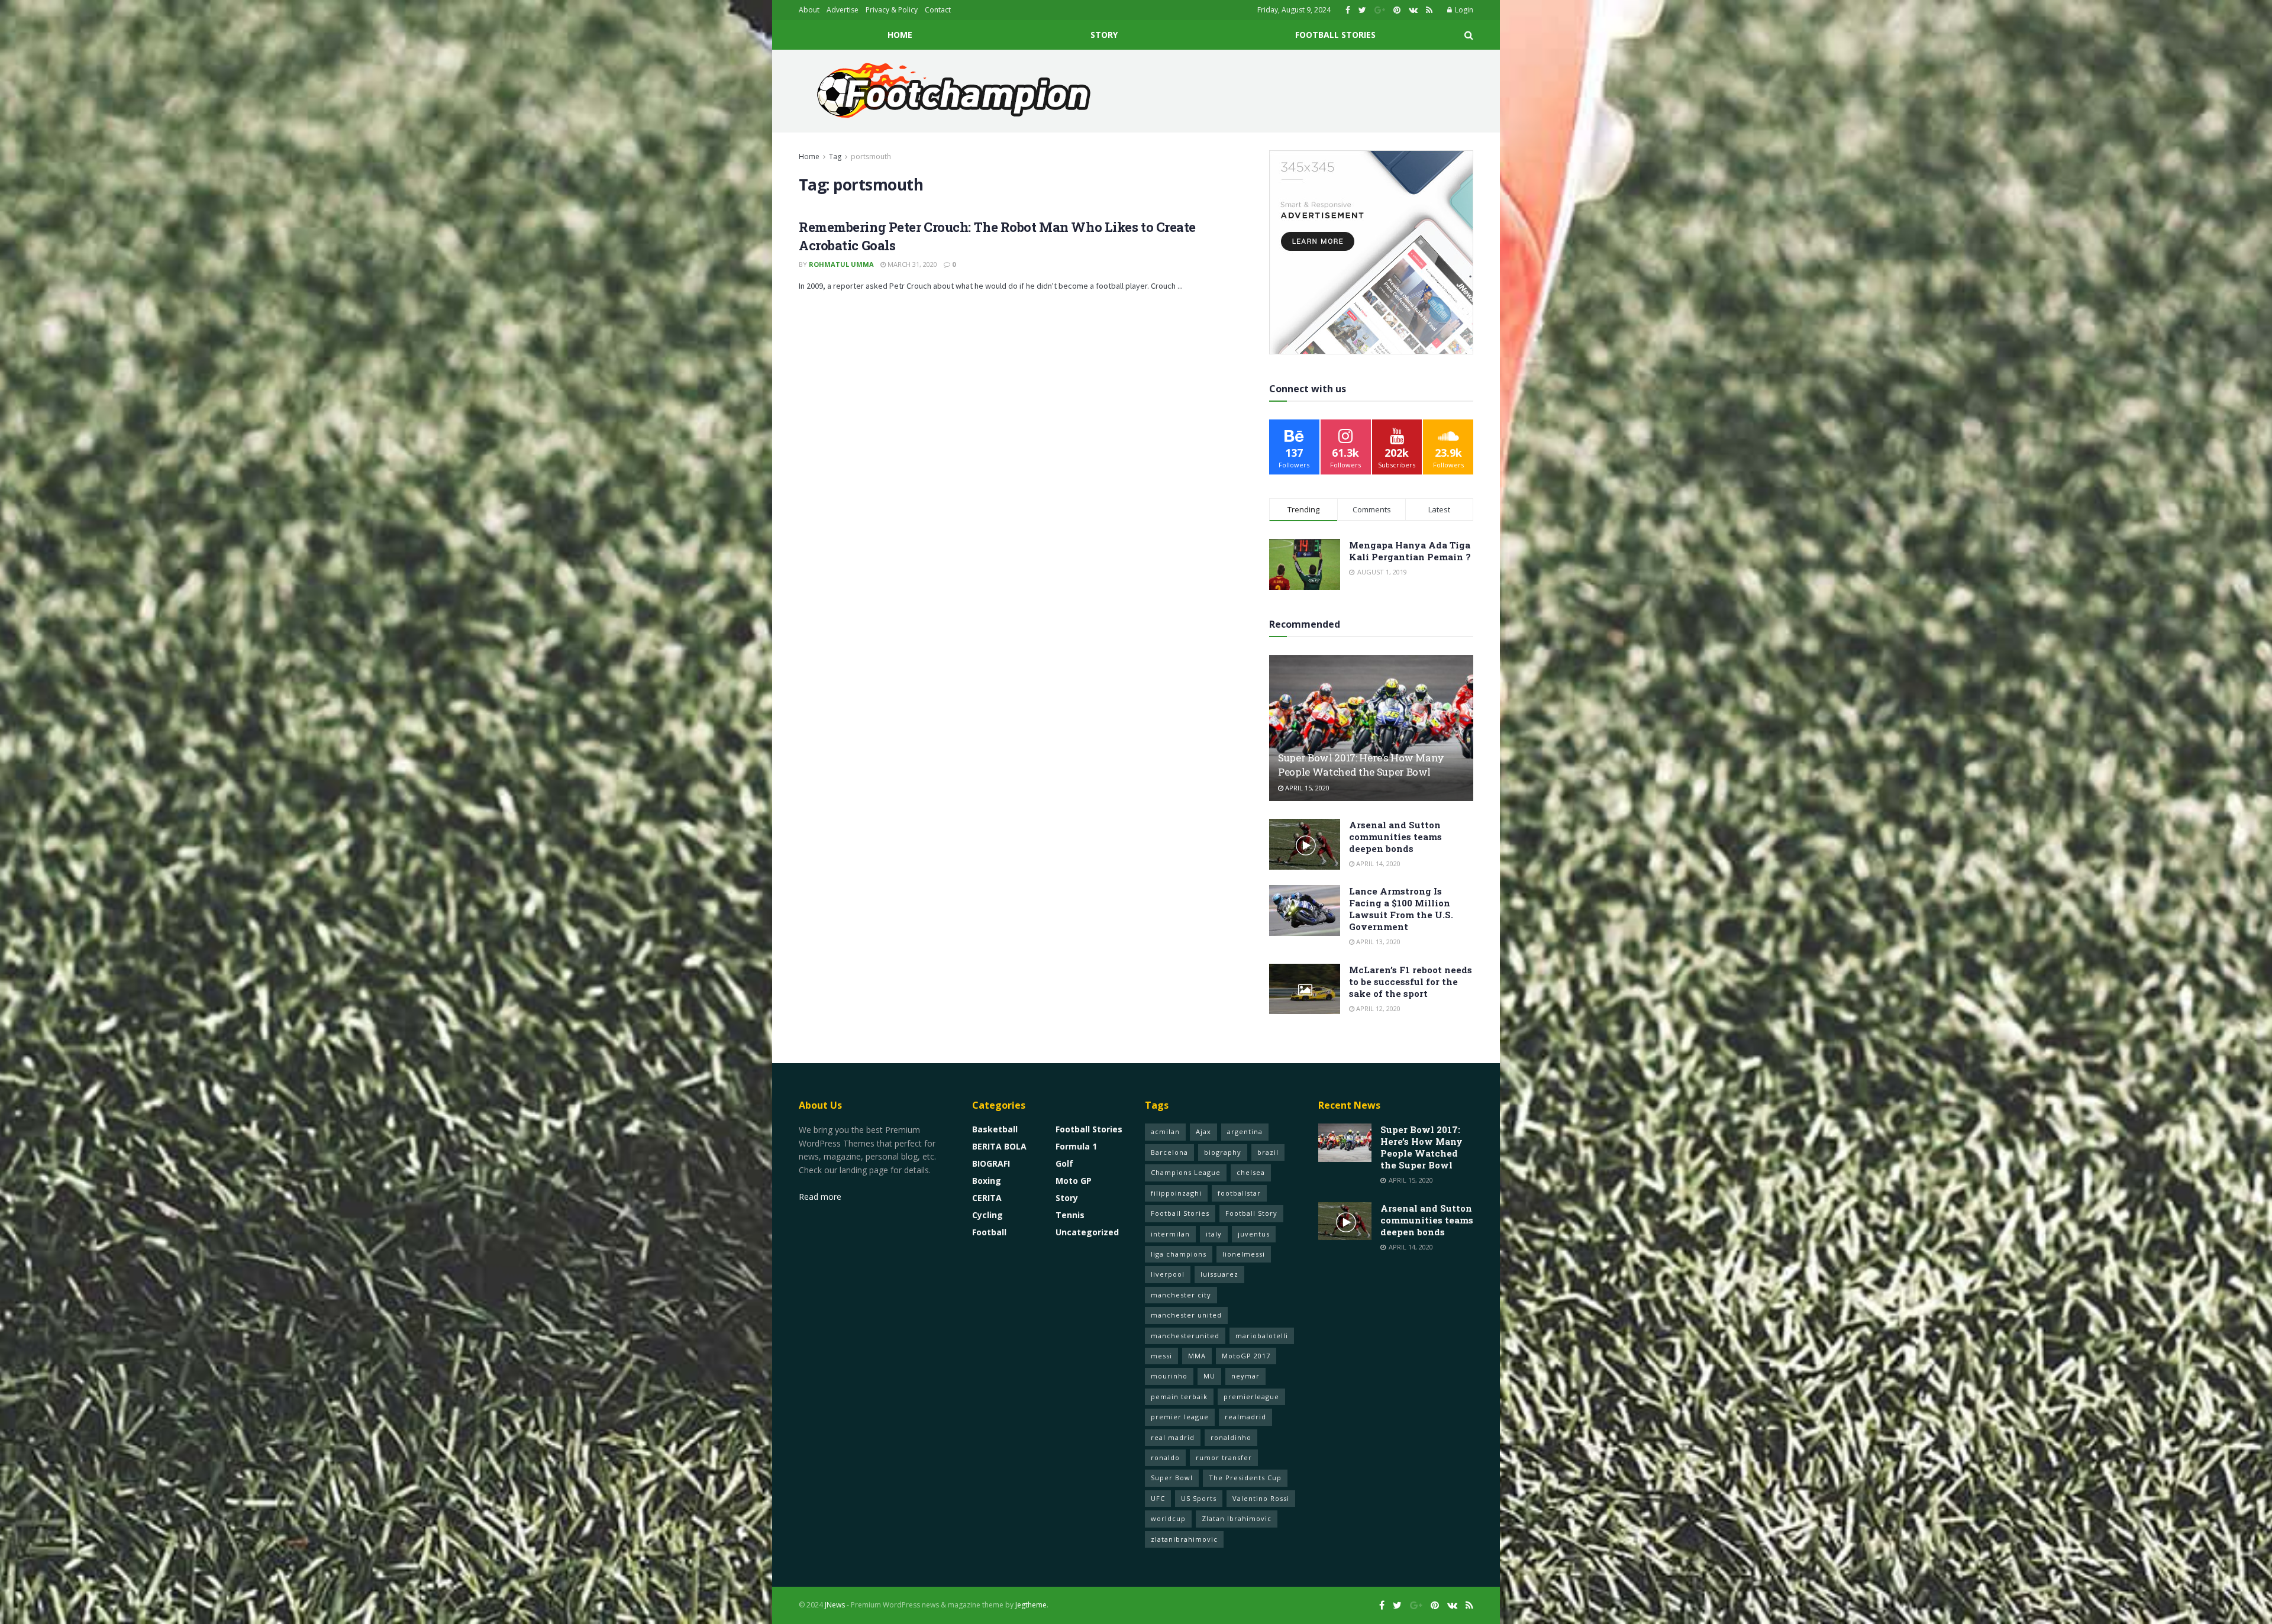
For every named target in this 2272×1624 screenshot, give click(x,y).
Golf (1064, 1163)
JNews (835, 1605)
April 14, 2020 (1377, 863)
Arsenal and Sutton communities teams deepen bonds (1395, 837)
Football (989, 1232)
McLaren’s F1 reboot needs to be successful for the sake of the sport (1411, 981)
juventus (1254, 1234)
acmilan (1165, 1131)
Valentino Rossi (1261, 1498)
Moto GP (1074, 1181)
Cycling (987, 1215)
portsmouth (871, 156)
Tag (835, 156)
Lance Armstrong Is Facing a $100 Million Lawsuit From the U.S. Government (1401, 909)
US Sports (1199, 1498)
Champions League (1186, 1172)
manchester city (1181, 1295)
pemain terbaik (1179, 1397)
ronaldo (1165, 1457)
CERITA (987, 1198)
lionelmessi (1244, 1254)
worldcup (1168, 1518)
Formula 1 (1076, 1146)
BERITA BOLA (999, 1146)
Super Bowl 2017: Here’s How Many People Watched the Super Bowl (1361, 765)
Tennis (1070, 1215)
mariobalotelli (1262, 1336)
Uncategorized (1087, 1232)
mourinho (1169, 1376)
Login (1463, 10)
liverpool (1168, 1274)
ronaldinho (1231, 1437)
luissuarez (1219, 1274)
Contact (938, 10)
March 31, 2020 (911, 264)
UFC (1158, 1498)
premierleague (1251, 1397)
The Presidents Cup (1245, 1478)
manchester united (1186, 1315)
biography (1223, 1152)
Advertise (843, 10)
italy (1214, 1234)
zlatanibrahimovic (1184, 1539)
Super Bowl (1172, 1478)
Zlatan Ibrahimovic (1237, 1518)
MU (1209, 1376)
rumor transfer (1224, 1457)
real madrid (1173, 1437)
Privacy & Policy (892, 10)
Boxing (987, 1181)
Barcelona (1169, 1152)
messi (1161, 1356)
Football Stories (1335, 35)
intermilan (1170, 1234)
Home (900, 35)
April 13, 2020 (1377, 942)
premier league (1180, 1417)
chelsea (1251, 1172)
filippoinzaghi (1176, 1193)
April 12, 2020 (1377, 1008)
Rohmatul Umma (841, 264)
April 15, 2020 (1306, 788)
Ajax (1203, 1131)
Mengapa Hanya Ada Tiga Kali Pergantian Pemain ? (1410, 551)
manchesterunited (1185, 1336)
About (809, 10)
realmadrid (1245, 1417)
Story (1104, 35)
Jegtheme (1031, 1605)
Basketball (995, 1129)
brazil (1268, 1152)
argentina (1245, 1131)
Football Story (1251, 1213)
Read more (820, 1197)
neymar (1245, 1376)
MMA (1197, 1356)
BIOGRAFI (991, 1163)
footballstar (1239, 1193)
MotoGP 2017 (1246, 1356)
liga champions (1179, 1254)
